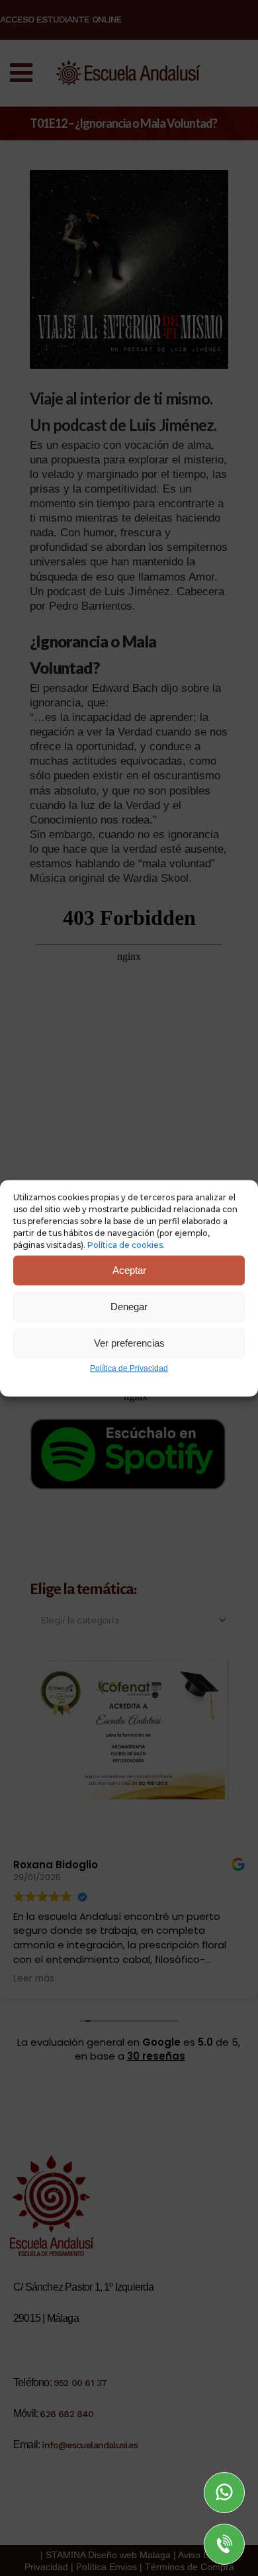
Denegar (129, 1307)
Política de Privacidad (129, 1368)
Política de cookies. (126, 1244)
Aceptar (129, 1270)
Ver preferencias (129, 1343)
